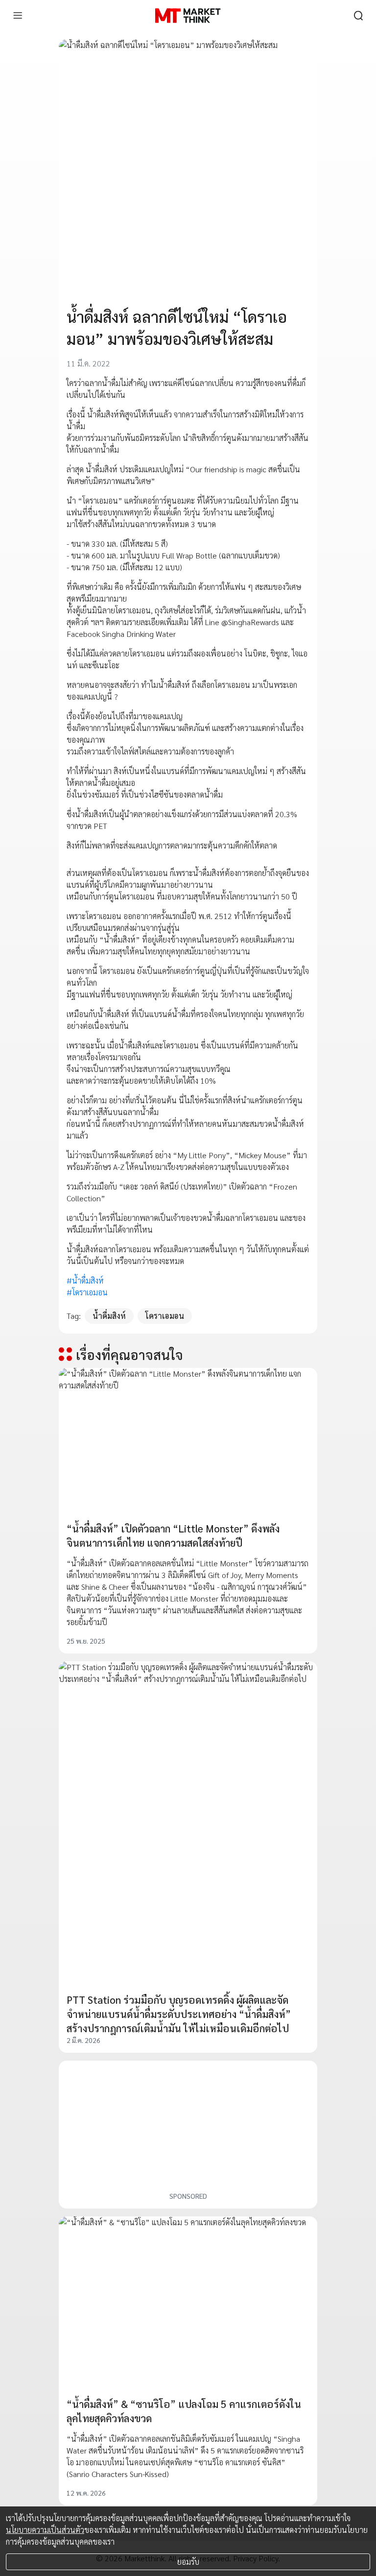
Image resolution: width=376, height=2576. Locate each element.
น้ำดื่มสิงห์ (109, 1316)
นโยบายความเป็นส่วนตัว (45, 2530)
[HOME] (188, 16)
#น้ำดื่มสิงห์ (85, 1280)
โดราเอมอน (165, 1316)
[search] (358, 16)
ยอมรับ (188, 2562)
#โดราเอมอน (87, 1292)
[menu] (18, 16)
